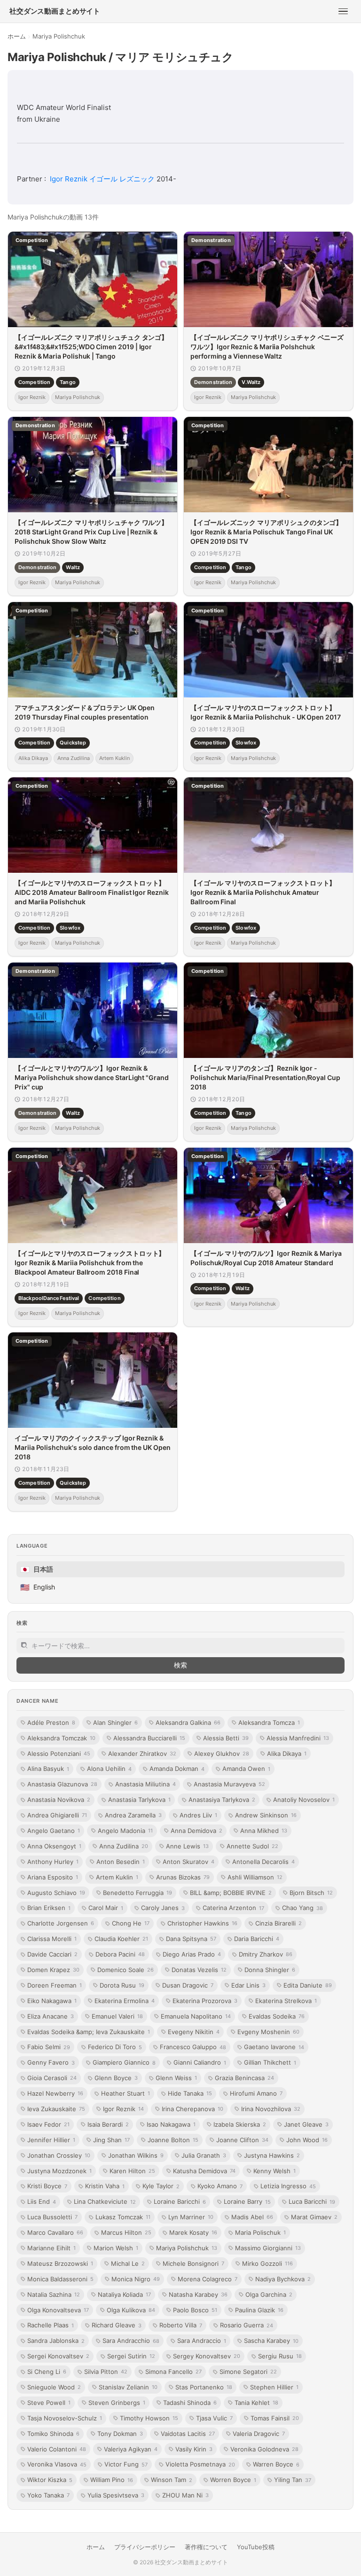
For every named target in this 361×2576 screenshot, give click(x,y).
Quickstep (73, 743)
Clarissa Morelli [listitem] (52, 1939)
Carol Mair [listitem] (106, 1908)
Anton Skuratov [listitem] (188, 1862)
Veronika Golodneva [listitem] (264, 2449)
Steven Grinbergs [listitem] (117, 2403)
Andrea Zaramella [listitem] (133, 1815)
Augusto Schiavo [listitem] (56, 1893)
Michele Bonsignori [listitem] (193, 2263)
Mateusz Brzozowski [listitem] (60, 2263)
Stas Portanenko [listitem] (204, 2387)
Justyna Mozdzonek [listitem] (59, 2171)
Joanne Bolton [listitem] (173, 2140)
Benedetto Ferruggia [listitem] (137, 1893)
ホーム (17, 36)
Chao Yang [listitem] (302, 1908)
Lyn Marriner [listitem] (191, 2217)
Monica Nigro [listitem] (136, 2279)
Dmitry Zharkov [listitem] (266, 1954)
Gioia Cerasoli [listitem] (52, 2078)
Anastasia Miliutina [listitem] (145, 1784)
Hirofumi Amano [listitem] (256, 2093)
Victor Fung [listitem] (126, 2464)
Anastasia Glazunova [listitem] (62, 1784)
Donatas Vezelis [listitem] (199, 1970)
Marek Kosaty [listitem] (193, 2232)
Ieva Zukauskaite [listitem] (56, 2109)
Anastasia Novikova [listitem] (59, 1800)
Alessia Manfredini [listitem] (298, 1738)
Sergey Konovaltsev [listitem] (207, 2356)
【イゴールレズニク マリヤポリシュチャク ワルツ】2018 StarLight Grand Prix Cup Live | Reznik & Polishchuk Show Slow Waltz (91, 532)
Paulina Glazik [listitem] (259, 2310)
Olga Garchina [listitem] (269, 2294)
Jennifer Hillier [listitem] (51, 2140)
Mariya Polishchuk (78, 397)
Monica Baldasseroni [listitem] (60, 2279)
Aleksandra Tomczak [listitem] (61, 1738)
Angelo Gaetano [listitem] (54, 1831)
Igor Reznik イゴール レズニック (102, 179)
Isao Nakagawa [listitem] (171, 2124)
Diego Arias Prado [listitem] (192, 1954)
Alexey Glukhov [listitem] (222, 1754)
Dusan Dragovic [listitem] (188, 1985)
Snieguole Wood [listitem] (54, 2387)
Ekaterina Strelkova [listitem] (286, 2001)
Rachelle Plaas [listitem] (51, 2325)
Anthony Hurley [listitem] (53, 1862)
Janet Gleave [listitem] (306, 2124)
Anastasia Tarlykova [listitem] (139, 1800)
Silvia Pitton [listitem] (106, 2372)
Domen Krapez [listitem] (53, 1970)
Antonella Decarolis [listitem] (263, 1862)
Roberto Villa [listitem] (181, 2325)
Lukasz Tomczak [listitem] (123, 2217)
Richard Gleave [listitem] (117, 2325)
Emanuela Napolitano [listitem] (196, 2016)
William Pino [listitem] (112, 2480)
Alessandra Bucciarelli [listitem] (149, 1738)
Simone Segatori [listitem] (248, 2372)
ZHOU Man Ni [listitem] (185, 2495)
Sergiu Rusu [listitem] (280, 2356)
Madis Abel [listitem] (252, 2217)
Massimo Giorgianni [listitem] (268, 2248)
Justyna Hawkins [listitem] (272, 2155)
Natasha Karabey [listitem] (198, 2294)
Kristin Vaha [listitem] (105, 2186)
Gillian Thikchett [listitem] (270, 2062)
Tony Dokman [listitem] (120, 2434)
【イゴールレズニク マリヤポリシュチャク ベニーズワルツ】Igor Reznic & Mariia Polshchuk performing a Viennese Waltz (267, 347)
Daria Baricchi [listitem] (257, 1939)
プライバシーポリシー (145, 2547)
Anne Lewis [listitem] (187, 1846)
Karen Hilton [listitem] (132, 2171)
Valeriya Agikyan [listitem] (131, 2449)
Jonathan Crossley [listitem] (59, 2155)
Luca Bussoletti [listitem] (52, 2217)
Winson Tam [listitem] (172, 2480)
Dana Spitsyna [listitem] (191, 1939)
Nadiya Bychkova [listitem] (283, 2279)
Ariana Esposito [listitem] (53, 1877)
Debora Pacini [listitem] (120, 1954)
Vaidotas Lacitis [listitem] (188, 2434)
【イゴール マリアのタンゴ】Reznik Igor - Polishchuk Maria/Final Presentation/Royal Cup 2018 (265, 1077)
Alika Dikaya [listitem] (287, 1754)
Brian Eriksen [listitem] (49, 1908)
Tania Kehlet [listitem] (256, 2403)
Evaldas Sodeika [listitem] (277, 2016)
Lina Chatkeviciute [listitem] (105, 2201)
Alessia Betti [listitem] (226, 1738)
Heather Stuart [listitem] (126, 2093)
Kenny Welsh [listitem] (275, 2171)
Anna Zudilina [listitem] (124, 1846)
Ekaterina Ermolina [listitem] (125, 2001)
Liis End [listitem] (42, 2201)
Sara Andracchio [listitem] (131, 2341)
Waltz (73, 567)
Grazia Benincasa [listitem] (244, 2078)
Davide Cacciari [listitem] (52, 1954)
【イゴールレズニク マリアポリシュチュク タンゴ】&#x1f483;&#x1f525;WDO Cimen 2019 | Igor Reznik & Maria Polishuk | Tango (91, 347)
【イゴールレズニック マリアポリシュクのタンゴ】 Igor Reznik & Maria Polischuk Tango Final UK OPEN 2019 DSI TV (266, 532)
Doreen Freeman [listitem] (55, 1985)
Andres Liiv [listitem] (198, 1815)
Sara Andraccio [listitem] (202, 2341)
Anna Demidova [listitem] (196, 1831)
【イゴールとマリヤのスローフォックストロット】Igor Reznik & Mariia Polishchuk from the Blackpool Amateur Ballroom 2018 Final (90, 1262)
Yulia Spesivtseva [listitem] (116, 2495)
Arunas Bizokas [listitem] (183, 1877)
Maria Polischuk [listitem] (260, 2232)
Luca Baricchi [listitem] (312, 2201)
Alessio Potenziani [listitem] (59, 1754)
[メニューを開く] (343, 11)
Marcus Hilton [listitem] (126, 2232)
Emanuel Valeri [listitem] (117, 2016)
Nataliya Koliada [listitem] (124, 2294)
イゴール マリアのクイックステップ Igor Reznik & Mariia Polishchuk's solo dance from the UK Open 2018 (93, 1448)
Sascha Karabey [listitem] (271, 2341)
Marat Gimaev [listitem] (314, 2217)
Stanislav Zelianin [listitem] (128, 2387)
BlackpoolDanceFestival (49, 1298)
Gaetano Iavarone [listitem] (274, 2047)
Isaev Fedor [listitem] (48, 2124)
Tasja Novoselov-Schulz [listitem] (65, 2418)
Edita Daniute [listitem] (308, 1985)
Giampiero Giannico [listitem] (124, 2062)
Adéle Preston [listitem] (51, 1723)
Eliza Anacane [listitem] (51, 2016)
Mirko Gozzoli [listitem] (267, 2263)
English (38, 1587)
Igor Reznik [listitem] (123, 2109)
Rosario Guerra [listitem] (247, 2325)
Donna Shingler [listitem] (270, 1970)
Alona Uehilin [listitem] (109, 1769)
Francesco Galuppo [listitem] (193, 2047)
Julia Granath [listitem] (204, 2155)
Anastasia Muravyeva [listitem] (229, 1784)
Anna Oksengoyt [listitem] (54, 1846)
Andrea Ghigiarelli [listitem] (57, 1815)
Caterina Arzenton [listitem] (233, 1908)
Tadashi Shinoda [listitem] (190, 2403)
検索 (180, 1665)
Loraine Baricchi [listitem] (180, 2201)
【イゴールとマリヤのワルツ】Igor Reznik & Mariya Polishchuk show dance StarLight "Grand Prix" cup (92, 1077)
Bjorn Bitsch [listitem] (311, 1893)
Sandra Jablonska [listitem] (56, 2341)
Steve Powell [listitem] (49, 2403)
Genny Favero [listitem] (51, 2062)
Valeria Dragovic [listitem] (259, 2434)
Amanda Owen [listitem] (246, 1769)
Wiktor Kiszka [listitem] (50, 2480)
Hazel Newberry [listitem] (55, 2093)
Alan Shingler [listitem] (115, 1723)
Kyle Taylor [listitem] (161, 2186)
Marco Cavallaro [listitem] (55, 2232)
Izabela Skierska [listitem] (240, 2124)
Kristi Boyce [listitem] (47, 2186)
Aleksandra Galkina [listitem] (188, 1723)
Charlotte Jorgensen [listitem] (61, 1923)
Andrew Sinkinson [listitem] (266, 1815)
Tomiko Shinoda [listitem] (53, 2434)
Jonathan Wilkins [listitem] (136, 2155)
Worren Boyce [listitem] (233, 2480)
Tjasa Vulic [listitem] (214, 2418)
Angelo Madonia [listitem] (125, 1831)
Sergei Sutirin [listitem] (131, 2356)
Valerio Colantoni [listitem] (57, 2449)
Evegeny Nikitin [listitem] (194, 2032)
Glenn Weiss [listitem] (176, 2078)
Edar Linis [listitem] (248, 1985)
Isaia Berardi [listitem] (108, 2124)
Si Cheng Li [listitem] (47, 2372)
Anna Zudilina (74, 758)
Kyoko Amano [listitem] (220, 2186)
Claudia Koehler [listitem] (121, 1939)
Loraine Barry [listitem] (247, 2201)
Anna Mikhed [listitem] (264, 1831)
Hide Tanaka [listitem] (190, 2093)
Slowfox (246, 743)
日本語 (37, 1569)
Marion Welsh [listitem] (116, 2248)
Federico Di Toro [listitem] (115, 2047)
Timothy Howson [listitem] (149, 2418)
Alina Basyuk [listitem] (48, 1769)
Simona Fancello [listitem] (173, 2372)
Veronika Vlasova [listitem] (57, 2464)
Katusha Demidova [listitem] (204, 2171)
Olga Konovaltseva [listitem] (58, 2310)
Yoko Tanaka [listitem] (48, 2495)
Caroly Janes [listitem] (163, 1908)
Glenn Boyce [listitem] (116, 2078)
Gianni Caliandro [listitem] (200, 2062)
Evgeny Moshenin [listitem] (268, 2032)
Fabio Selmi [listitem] (49, 2047)
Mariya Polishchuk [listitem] (187, 2248)
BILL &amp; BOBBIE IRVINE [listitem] (231, 1893)
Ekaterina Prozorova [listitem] (205, 2001)
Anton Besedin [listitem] (121, 1862)
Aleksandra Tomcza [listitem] (269, 1723)
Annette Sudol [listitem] (252, 1846)
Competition (34, 382)
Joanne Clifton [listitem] (242, 2140)
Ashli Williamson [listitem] (255, 1877)
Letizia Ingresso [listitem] (288, 2186)
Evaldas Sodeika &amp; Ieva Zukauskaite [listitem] (89, 2032)
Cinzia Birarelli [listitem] (279, 1923)
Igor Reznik (32, 397)
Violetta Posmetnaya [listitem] (200, 2464)
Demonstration (213, 382)
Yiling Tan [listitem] (293, 2480)
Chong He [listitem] (131, 1923)
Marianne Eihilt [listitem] (51, 2248)
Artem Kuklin (114, 758)
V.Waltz (251, 382)
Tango (68, 382)
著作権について (206, 2547)
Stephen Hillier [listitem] (274, 2387)
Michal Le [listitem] (128, 2263)
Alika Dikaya (33, 758)
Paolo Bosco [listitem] (195, 2310)
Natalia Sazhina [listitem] (54, 2294)
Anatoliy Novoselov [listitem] (304, 1800)
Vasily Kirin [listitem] (194, 2449)
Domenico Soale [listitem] (126, 1970)
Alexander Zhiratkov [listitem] (142, 1754)
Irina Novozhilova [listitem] (271, 2109)
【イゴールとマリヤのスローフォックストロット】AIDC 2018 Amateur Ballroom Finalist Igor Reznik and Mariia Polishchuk (92, 893)
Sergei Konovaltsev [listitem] (58, 2356)
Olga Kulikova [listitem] (131, 2310)
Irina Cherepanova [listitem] (192, 2109)
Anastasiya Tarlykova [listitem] (222, 1800)
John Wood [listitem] (307, 2140)
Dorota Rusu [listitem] (122, 1985)
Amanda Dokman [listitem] (177, 1769)
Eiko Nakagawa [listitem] (52, 2001)
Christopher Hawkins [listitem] (202, 1923)
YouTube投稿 (256, 2547)
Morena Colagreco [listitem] (208, 2279)
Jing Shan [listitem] (111, 2140)
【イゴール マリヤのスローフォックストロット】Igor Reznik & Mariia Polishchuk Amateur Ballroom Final (263, 893)
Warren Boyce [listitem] (276, 2464)
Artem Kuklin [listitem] (117, 1877)
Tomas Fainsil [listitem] (275, 2418)
